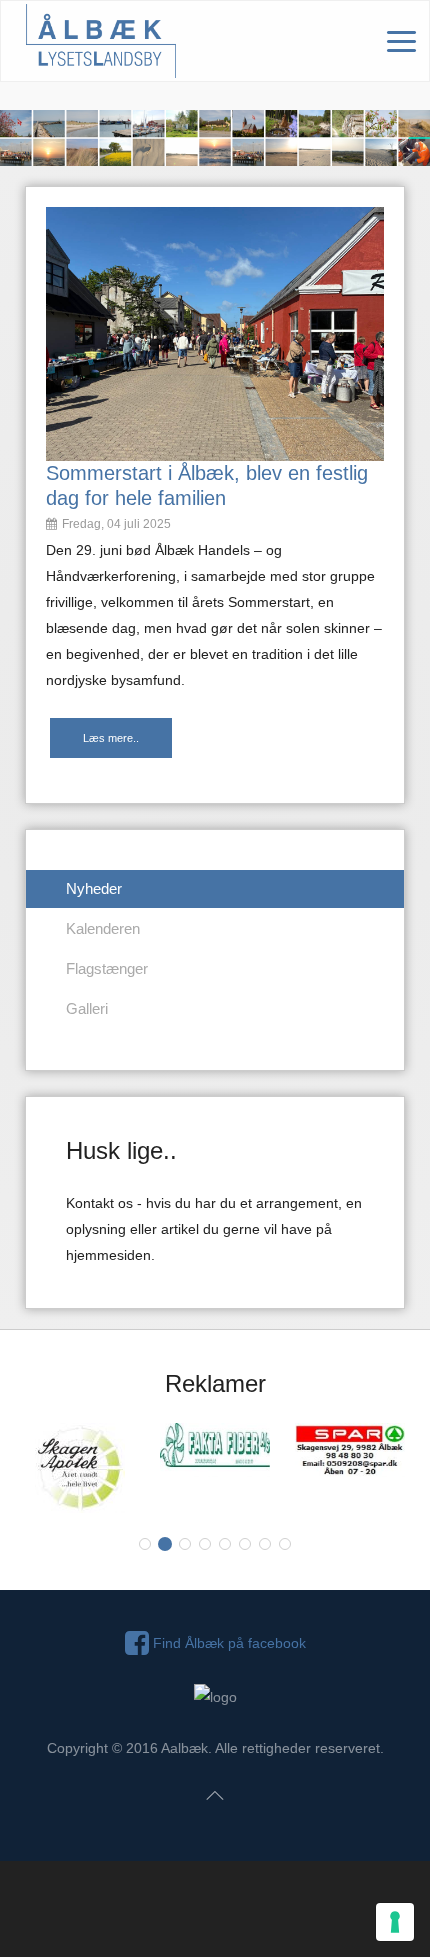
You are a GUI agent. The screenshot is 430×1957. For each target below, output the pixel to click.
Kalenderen (103, 928)
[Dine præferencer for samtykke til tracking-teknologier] (395, 1922)
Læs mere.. (111, 738)
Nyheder (94, 888)
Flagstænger (107, 968)
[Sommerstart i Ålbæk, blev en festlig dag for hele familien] (215, 333)
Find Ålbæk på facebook (227, 1643)
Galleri (87, 1008)
